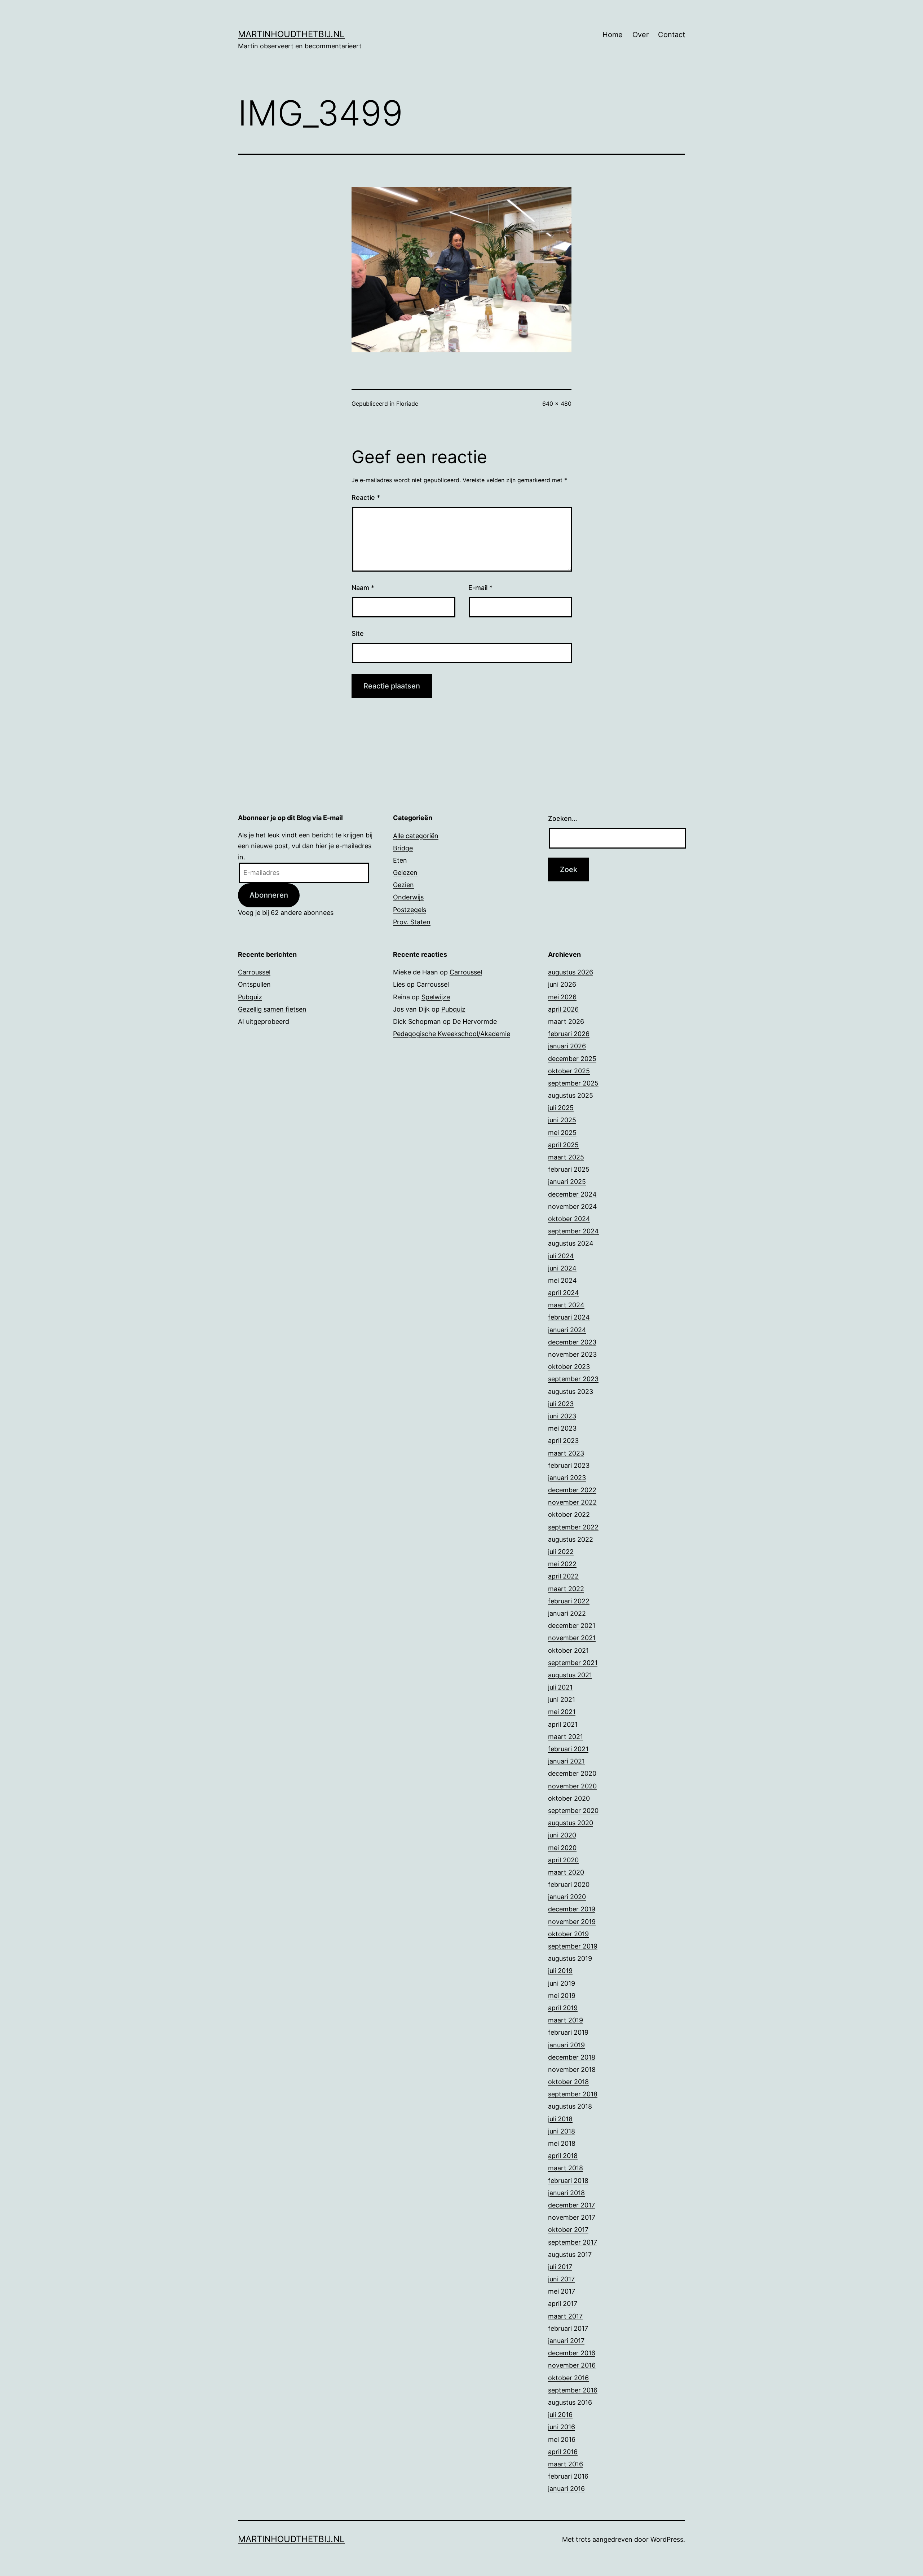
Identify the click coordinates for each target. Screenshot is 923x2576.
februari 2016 (568, 2476)
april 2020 (563, 1860)
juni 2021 (562, 1699)
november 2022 (572, 1502)
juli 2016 (560, 2415)
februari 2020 (569, 1884)
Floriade (407, 404)
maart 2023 (566, 1453)
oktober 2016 (568, 2378)
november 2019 (572, 1922)
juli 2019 (560, 1971)
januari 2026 (567, 1046)
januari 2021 (566, 1761)
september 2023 (573, 1379)
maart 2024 (566, 1305)
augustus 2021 (570, 1675)
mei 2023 (562, 1428)
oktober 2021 (568, 1650)
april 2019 (563, 2008)
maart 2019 (566, 2020)
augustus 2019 (570, 1958)
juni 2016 (562, 2427)
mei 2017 (562, 2291)
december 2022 (572, 1490)
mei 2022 (562, 1564)
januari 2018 (566, 2193)
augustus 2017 (570, 2254)
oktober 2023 (569, 1367)
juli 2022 (561, 1552)
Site (358, 633)
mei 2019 (562, 1996)
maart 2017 (565, 2316)
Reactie (366, 497)
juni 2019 (562, 1983)
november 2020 (572, 1786)
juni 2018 (562, 2131)
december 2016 (572, 2353)
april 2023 (563, 1441)
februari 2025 (569, 1169)
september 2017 (573, 2242)
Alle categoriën (416, 836)
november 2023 (572, 1354)
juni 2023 (562, 1416)
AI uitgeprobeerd (264, 1021)
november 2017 (572, 2217)
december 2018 (572, 2057)
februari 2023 (569, 1465)
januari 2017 (566, 2341)
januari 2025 (567, 1182)
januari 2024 (567, 1330)
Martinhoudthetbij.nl (291, 34)
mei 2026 (562, 997)
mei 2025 (562, 1133)
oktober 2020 (569, 1798)
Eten (400, 860)
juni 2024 (562, 1268)
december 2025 (572, 1059)
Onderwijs (408, 897)
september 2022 (573, 1527)
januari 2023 (567, 1478)
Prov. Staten (412, 922)
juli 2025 (561, 1108)
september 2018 (573, 2094)
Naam (363, 588)
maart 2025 (566, 1157)
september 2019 (573, 1946)
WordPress (667, 2539)
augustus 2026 (571, 972)
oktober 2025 (569, 1071)
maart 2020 (566, 1872)
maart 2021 (566, 1737)
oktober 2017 (568, 2230)
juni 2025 (562, 1120)
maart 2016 (566, 2464)
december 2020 (572, 1773)
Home (613, 35)
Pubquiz (250, 997)
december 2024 (572, 1194)
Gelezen (405, 873)
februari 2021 (568, 1749)
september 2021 (573, 1663)
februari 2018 (568, 2181)
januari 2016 (566, 2489)
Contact (672, 35)
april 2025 (563, 1145)
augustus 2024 (571, 1243)
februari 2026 (569, 1034)
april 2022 (563, 1576)
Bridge (403, 848)
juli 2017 (560, 2267)
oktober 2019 (568, 1934)
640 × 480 (557, 404)
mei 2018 (562, 2143)
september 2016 (573, 2390)
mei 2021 (562, 1712)
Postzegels (410, 910)
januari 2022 (567, 1613)
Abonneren (269, 895)
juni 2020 (562, 1835)
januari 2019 (566, 2045)
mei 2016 (562, 2440)
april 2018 (563, 2156)
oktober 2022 (569, 1514)
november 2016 (572, 2365)
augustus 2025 (571, 1095)
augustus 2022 (571, 1539)
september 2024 (573, 1231)
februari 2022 (569, 1601)
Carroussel (254, 972)
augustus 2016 (570, 2402)
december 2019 (572, 1909)
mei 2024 (562, 1280)
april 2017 (563, 2304)
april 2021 (563, 1724)
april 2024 (564, 1293)
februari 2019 (568, 2032)
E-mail (480, 588)
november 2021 (572, 1638)
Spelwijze (436, 997)
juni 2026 (562, 984)
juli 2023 (561, 1404)
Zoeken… (563, 818)
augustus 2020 (571, 1823)
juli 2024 (561, 1256)
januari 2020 (567, 1897)
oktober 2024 (569, 1219)
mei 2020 (562, 1848)
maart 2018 (566, 2168)
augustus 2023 (571, 1392)
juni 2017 (561, 2279)
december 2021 (572, 1626)
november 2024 (573, 1206)
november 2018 (572, 2069)
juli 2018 (560, 2119)
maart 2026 (566, 1021)
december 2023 (572, 1342)
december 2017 (571, 2205)
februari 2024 (569, 1317)
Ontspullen (254, 984)
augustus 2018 (570, 2106)
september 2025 (573, 1083)
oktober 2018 (568, 2082)
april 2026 (563, 1009)
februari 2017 (568, 2328)
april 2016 (563, 2452)
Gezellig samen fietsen (272, 1009)
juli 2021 (560, 1687)
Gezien (403, 885)
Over (641, 35)
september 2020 (573, 1811)
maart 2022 (566, 1589)
